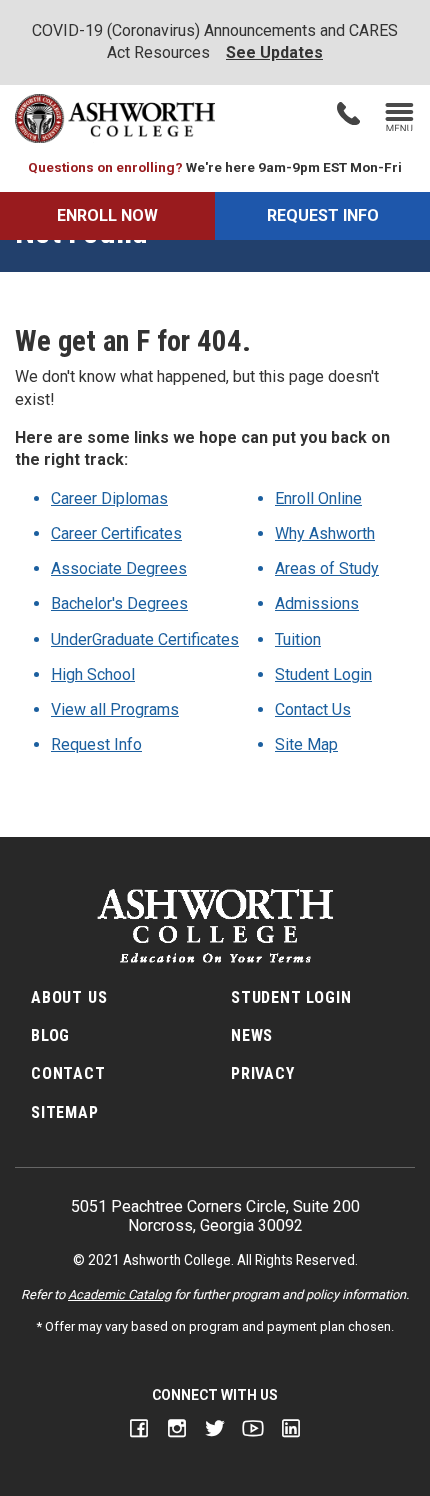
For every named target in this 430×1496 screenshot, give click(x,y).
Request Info (96, 744)
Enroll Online (318, 498)
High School (93, 674)
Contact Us (313, 709)
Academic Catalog (119, 1294)
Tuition (298, 639)
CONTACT (68, 1073)
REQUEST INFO (323, 215)
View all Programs (115, 709)
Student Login (323, 674)
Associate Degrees (119, 568)
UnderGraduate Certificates (145, 639)
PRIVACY (263, 1073)
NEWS (252, 1035)
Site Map (306, 744)
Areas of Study (327, 568)
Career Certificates (116, 533)
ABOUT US (69, 997)
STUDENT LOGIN (291, 997)
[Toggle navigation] (399, 119)
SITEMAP (65, 1112)
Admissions (317, 603)
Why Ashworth (325, 533)
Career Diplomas (109, 498)
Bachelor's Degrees (119, 603)
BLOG (50, 1035)
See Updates (274, 52)
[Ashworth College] (115, 118)
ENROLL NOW (107, 215)
